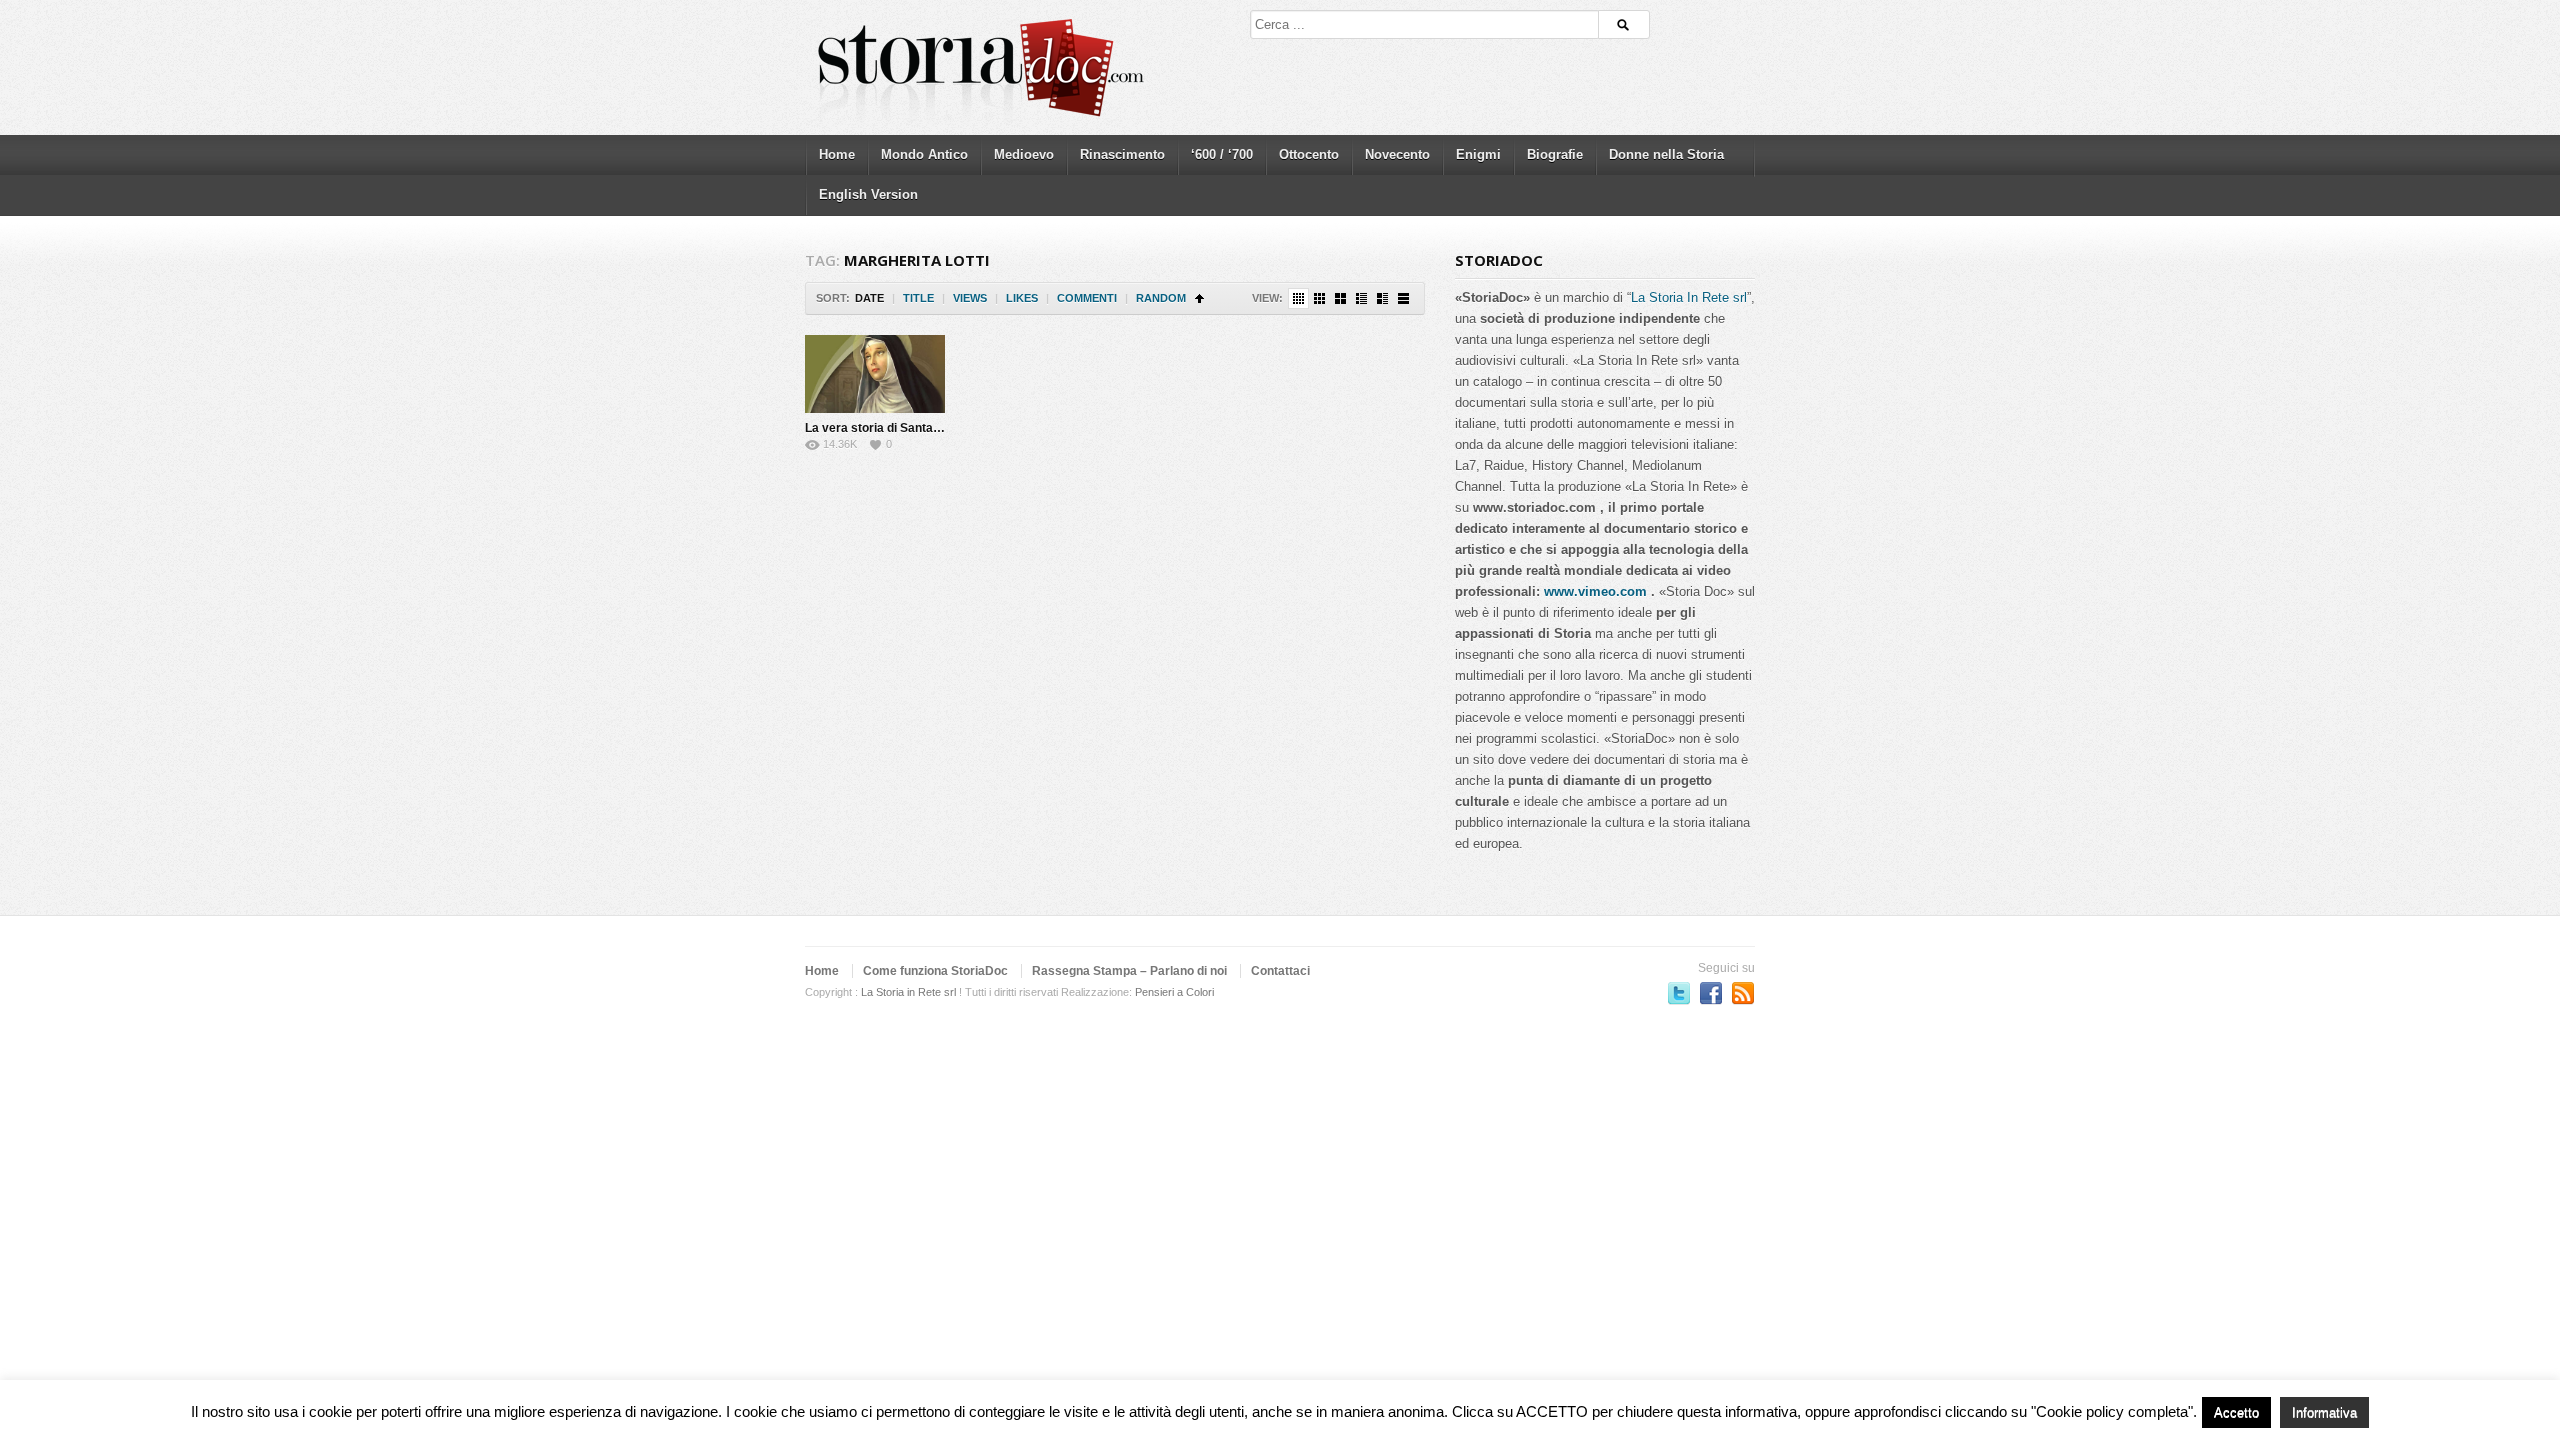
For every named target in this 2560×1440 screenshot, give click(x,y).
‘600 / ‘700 (1222, 154)
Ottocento (1309, 154)
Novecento (1397, 154)
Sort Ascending (1199, 298)
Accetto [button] (2236, 1412)
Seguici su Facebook (1711, 993)
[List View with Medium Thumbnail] (1382, 298)
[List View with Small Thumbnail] (1361, 298)
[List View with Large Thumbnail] (1403, 298)
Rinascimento (1122, 154)
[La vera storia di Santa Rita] (875, 374)
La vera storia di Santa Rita (882, 428)
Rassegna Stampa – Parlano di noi (1129, 971)
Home (837, 154)
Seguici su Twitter (1679, 993)
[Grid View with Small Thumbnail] (1319, 298)
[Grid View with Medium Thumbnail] (1340, 298)
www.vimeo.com (1595, 591)
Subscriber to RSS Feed (1743, 993)
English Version (868, 194)
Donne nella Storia (1666, 154)
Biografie (1555, 154)
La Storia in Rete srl (908, 992)
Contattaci (1280, 971)
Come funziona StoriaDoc (935, 971)
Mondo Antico (924, 154)
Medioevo (1024, 154)
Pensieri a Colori (1174, 992)
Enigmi (1478, 154)
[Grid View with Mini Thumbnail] (1298, 298)
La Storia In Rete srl (1689, 297)
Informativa (2324, 1412)
